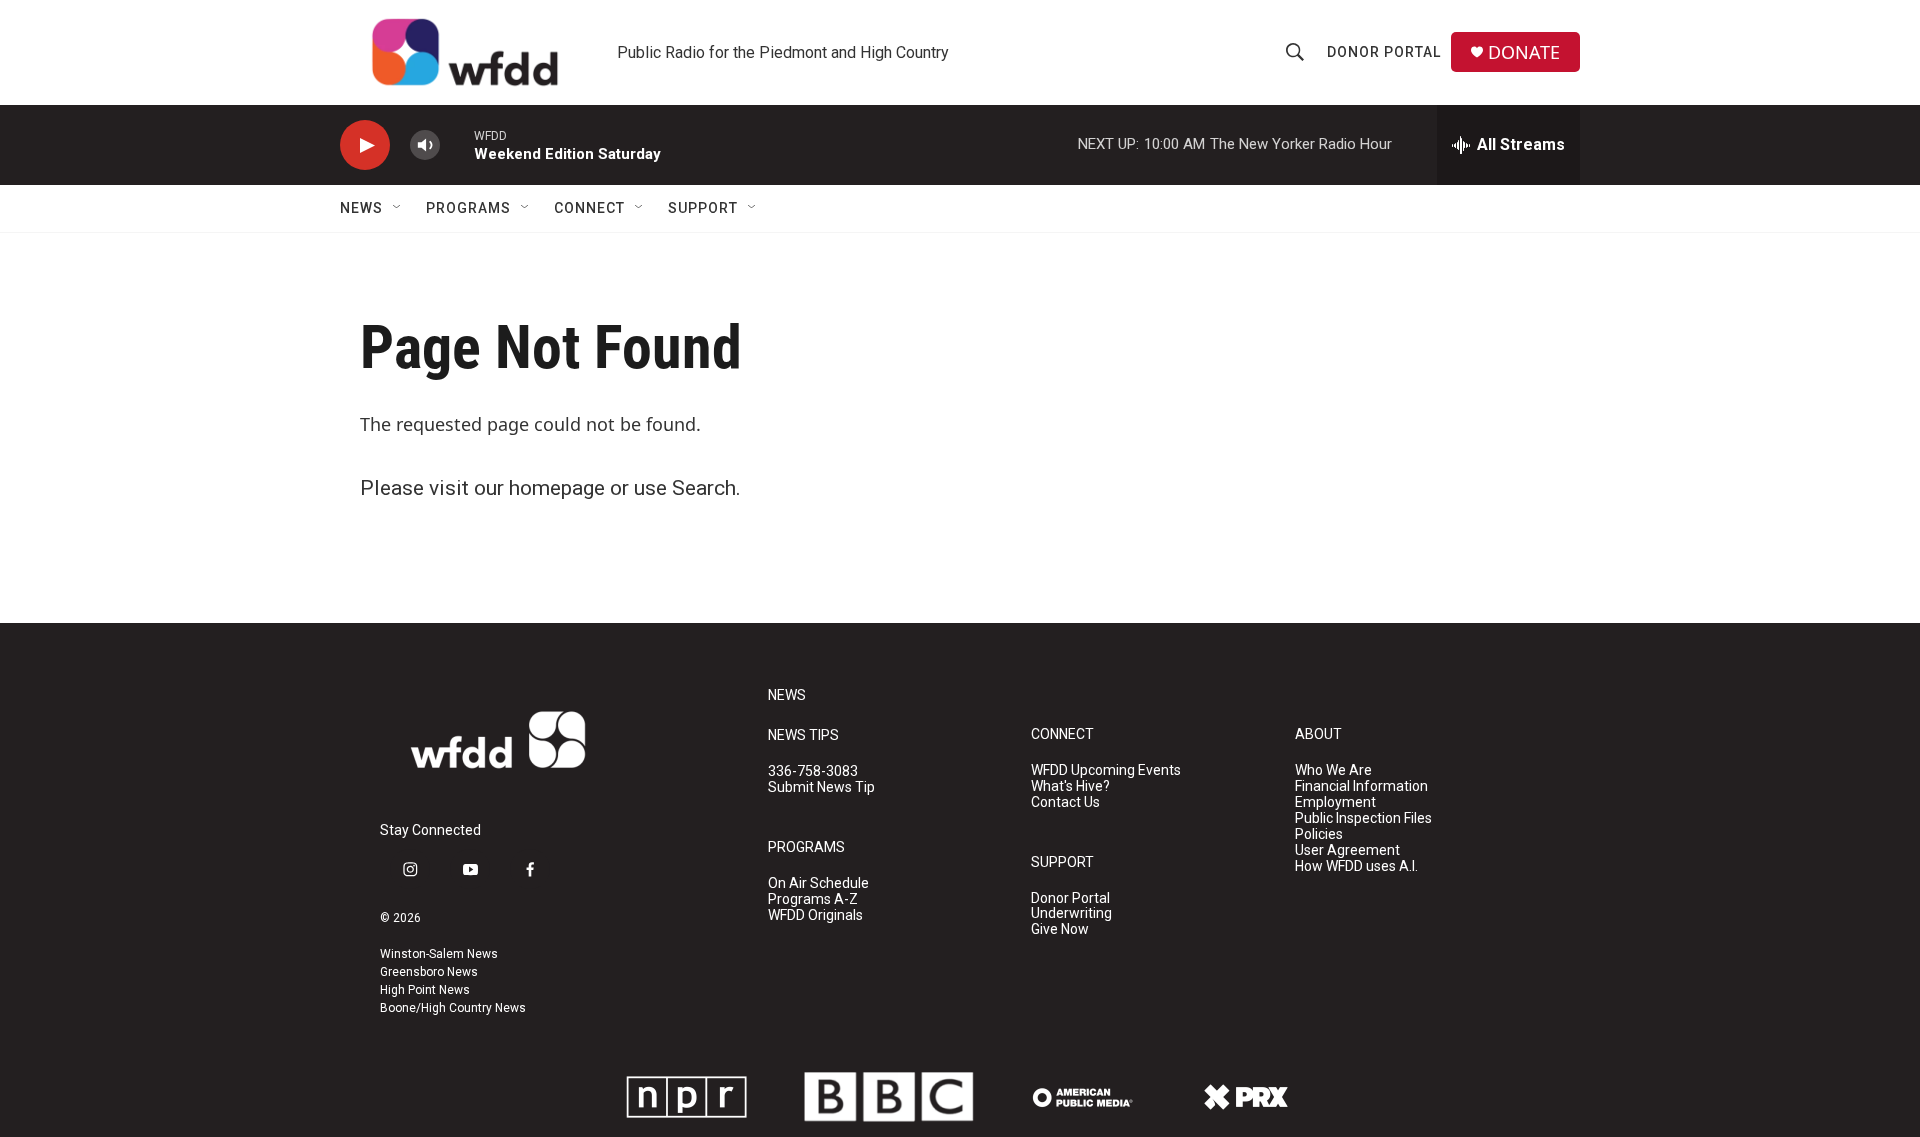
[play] (365, 145)
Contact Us (1065, 802)
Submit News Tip (821, 787)
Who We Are (1333, 770)
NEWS (787, 695)
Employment (1335, 802)
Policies (1319, 834)
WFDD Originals (815, 915)
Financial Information (1361, 786)
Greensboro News (429, 972)
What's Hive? (1070, 786)
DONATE (1524, 52)
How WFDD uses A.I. (1356, 866)
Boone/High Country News (453, 1008)
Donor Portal (1384, 52)
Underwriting (1071, 913)
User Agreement (1347, 850)
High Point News (425, 990)
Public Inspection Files (1363, 818)
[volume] (425, 145)
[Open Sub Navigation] (398, 208)
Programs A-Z (813, 899)
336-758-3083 (813, 771)
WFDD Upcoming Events (1106, 770)
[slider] (457, 144)
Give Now (1060, 929)
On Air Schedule (818, 883)
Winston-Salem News (439, 954)
